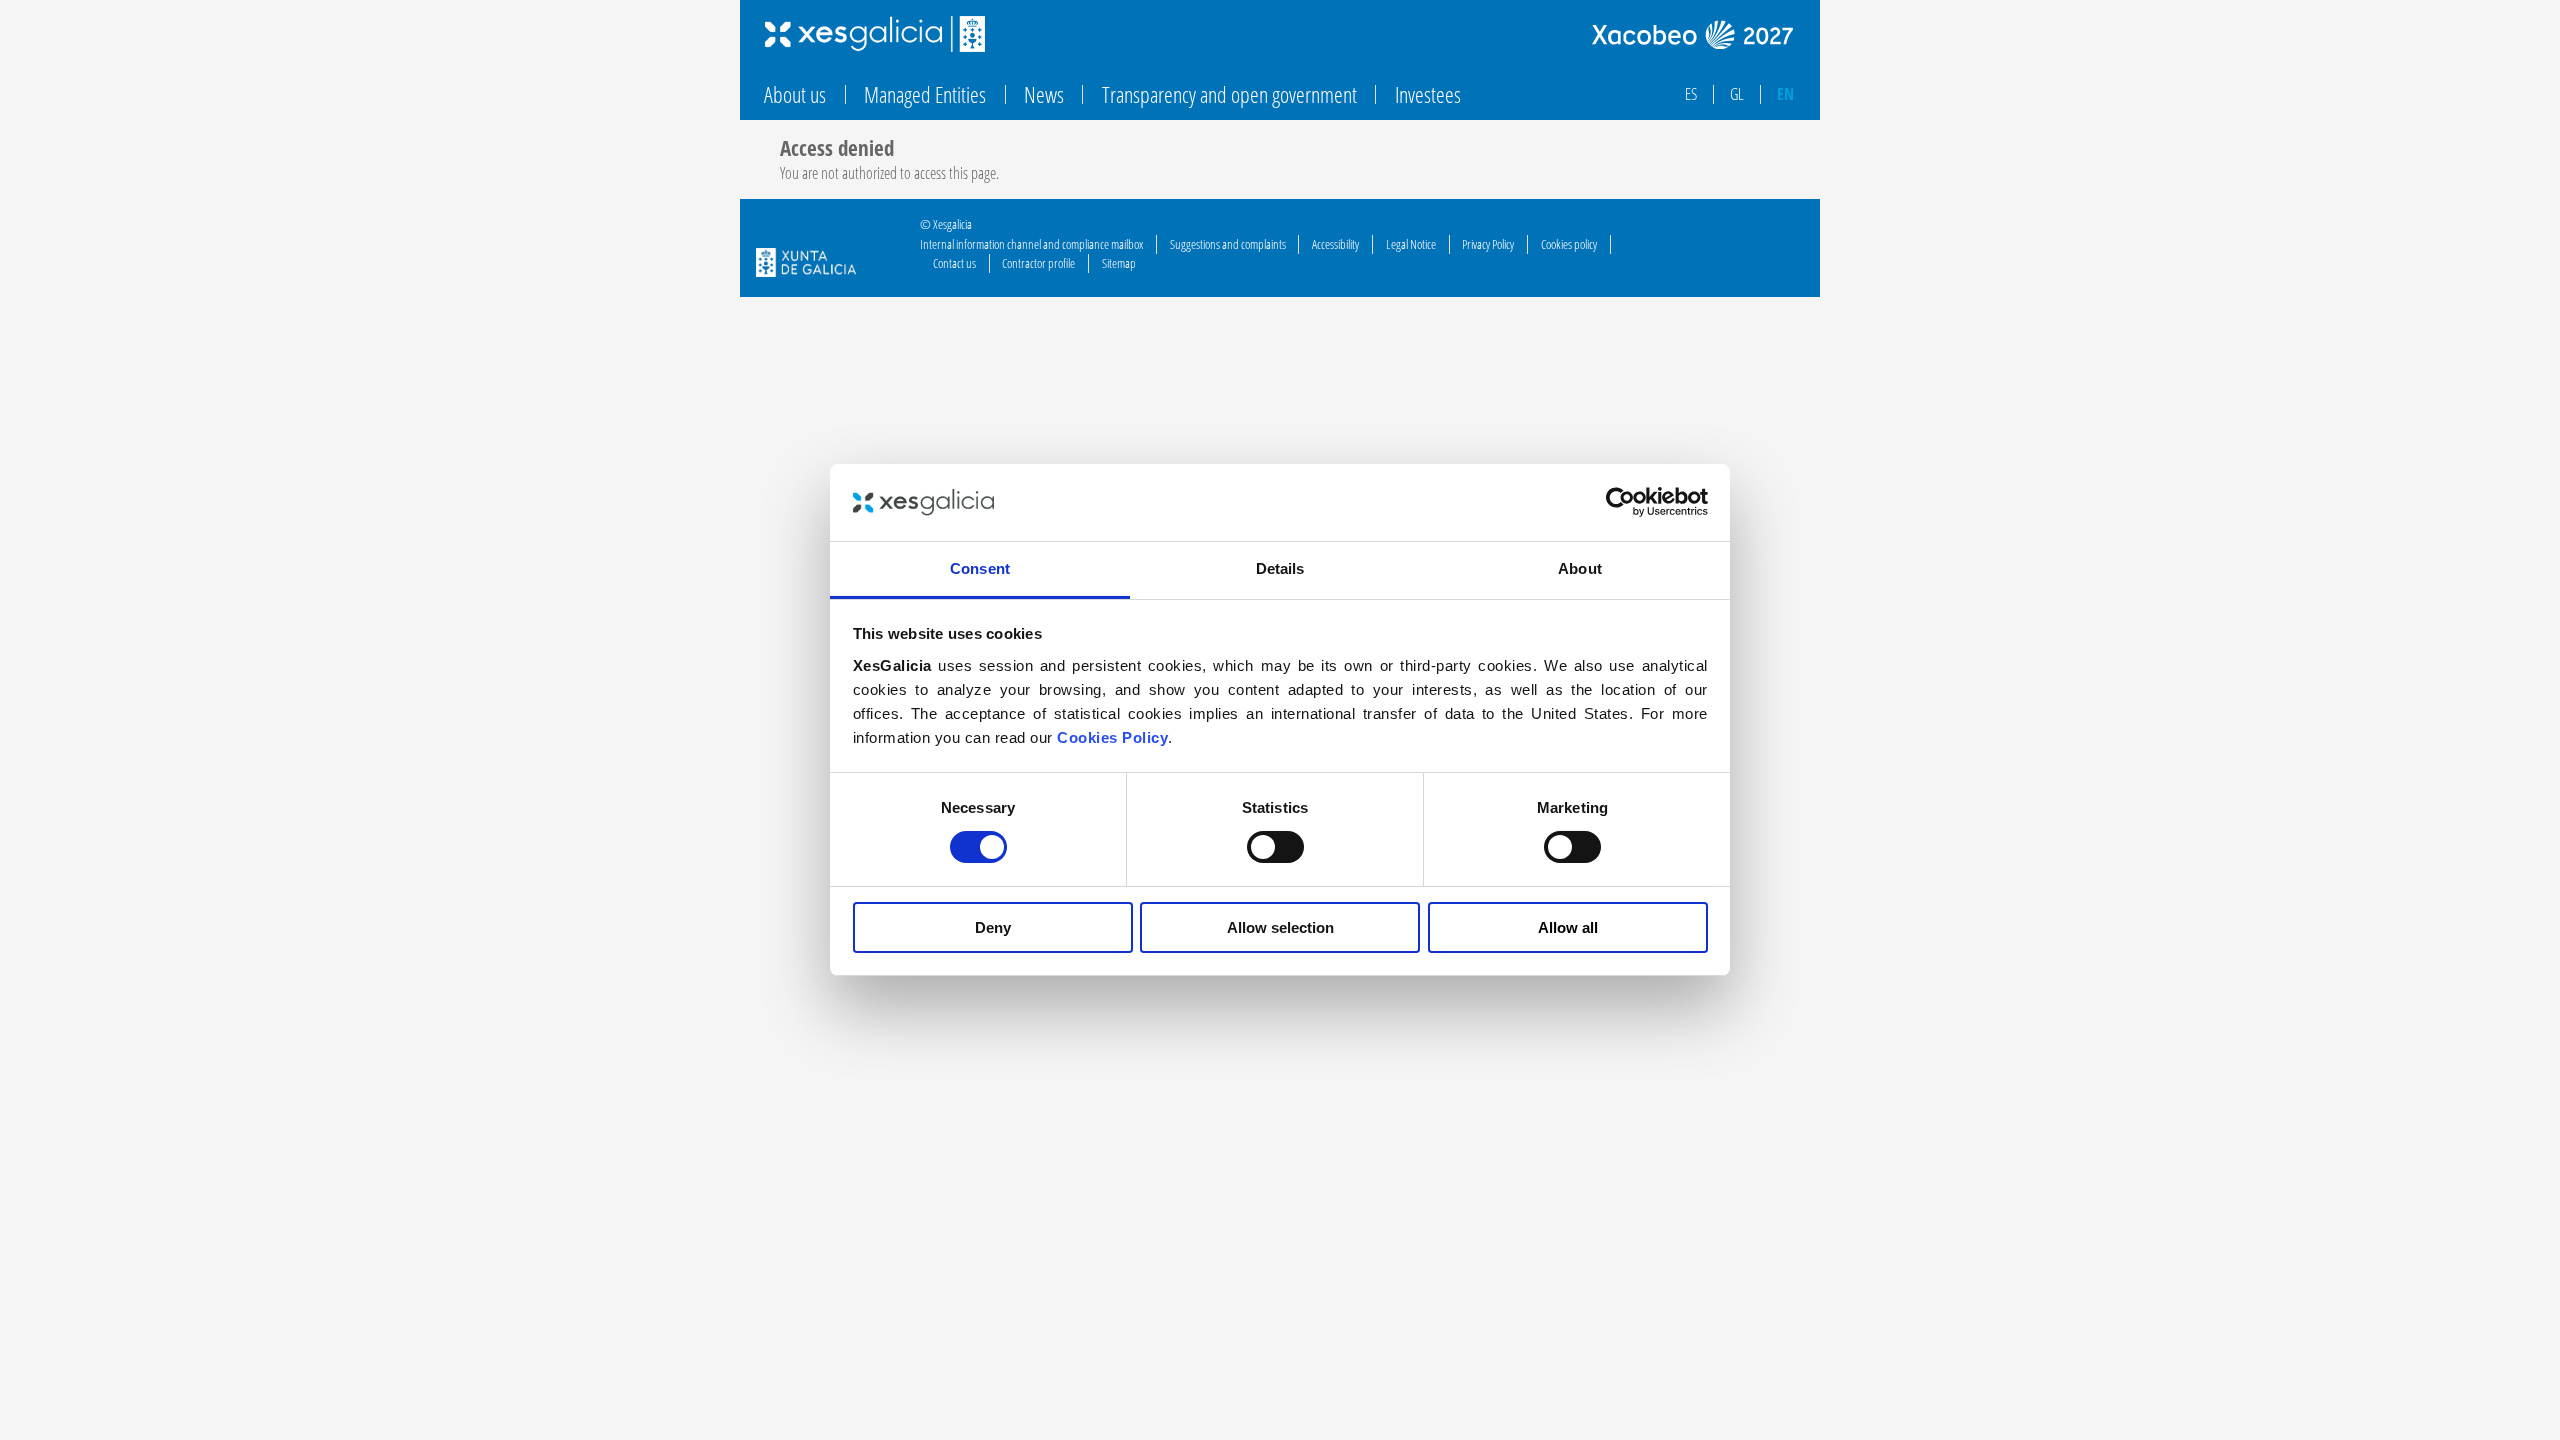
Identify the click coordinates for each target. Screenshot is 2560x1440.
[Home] (875, 34)
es (1691, 94)
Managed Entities (925, 94)
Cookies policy (1569, 244)
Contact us (954, 263)
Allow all (1568, 927)
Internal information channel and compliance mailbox (1031, 244)
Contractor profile (1038, 263)
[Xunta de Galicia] (806, 264)
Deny (993, 927)
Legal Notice (1411, 244)
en (1785, 94)
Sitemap (1119, 263)
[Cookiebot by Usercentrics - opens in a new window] (1620, 502)
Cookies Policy (1112, 737)
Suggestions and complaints (1228, 244)
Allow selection (1280, 927)
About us (795, 94)
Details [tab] (1280, 568)
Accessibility (1335, 244)
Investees (1428, 94)
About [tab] (1580, 568)
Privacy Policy (1488, 244)
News (1044, 94)
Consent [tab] (980, 568)
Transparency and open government (1229, 94)
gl (1737, 94)
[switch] (1275, 847)
